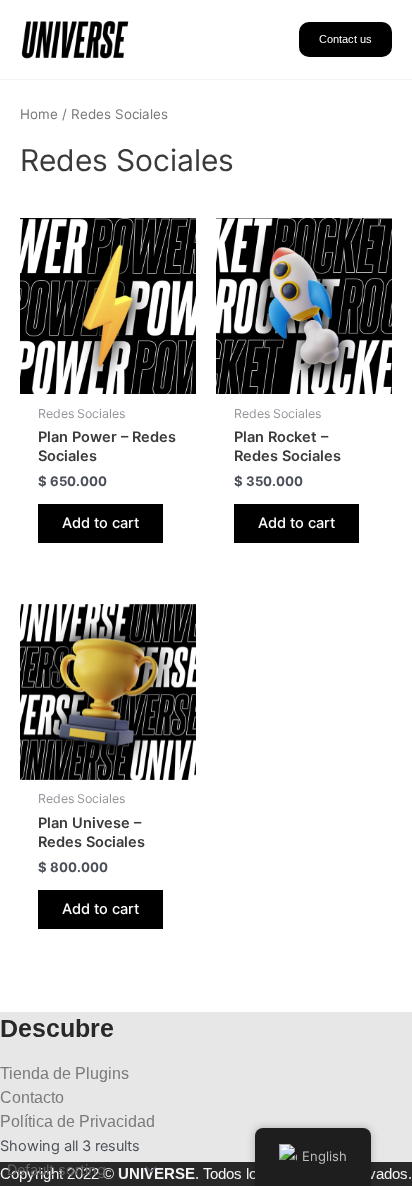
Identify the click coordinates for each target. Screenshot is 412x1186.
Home (39, 114)
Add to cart (100, 523)
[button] (345, 39)
